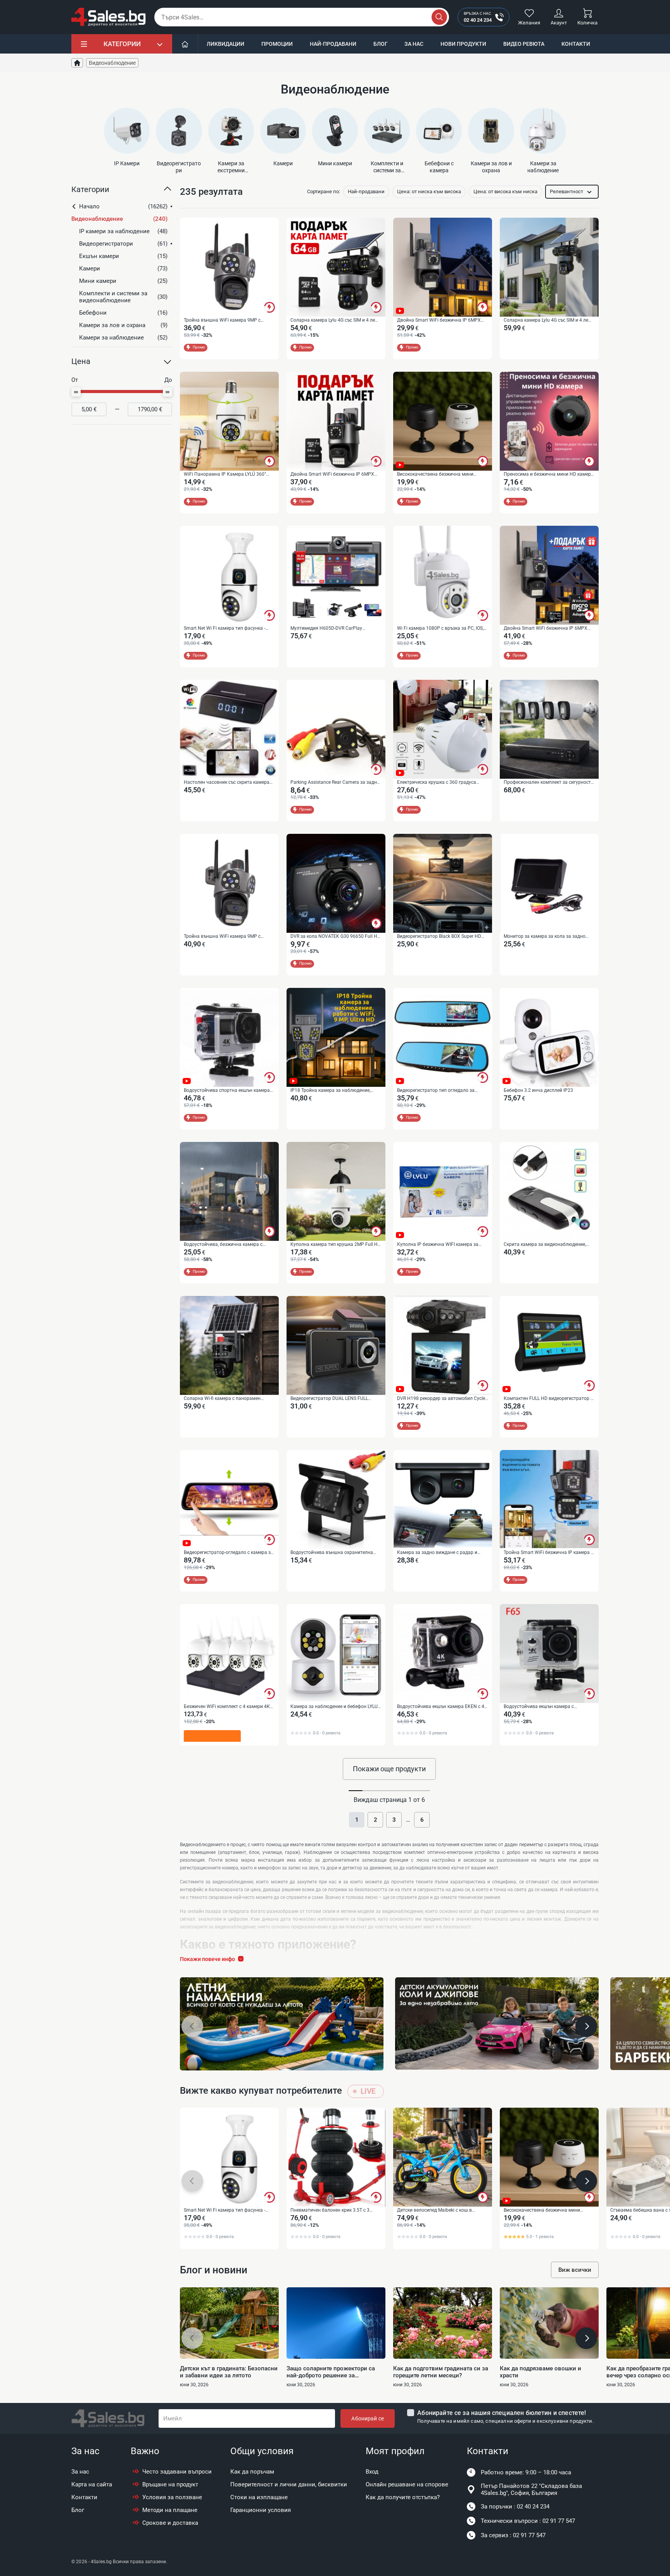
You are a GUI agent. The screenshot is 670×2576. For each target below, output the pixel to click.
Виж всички (575, 2270)
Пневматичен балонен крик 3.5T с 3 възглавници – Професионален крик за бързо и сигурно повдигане (334, 2210)
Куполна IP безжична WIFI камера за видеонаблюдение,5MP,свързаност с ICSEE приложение (438, 1245)
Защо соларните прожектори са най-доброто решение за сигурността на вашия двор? (331, 2372)
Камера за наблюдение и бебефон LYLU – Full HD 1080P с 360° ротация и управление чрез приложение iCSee (334, 1707)
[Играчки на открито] (282, 2024)
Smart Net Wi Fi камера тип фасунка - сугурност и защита (224, 629)
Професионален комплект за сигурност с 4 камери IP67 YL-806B (549, 783)
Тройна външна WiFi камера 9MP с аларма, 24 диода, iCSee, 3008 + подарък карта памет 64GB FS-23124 (228, 320)
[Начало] (185, 44)
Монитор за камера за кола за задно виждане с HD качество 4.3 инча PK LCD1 (545, 937)
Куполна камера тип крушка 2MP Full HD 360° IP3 (336, 1245)
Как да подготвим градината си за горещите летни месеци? (441, 2372)
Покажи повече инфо (207, 1959)
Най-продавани (333, 44)
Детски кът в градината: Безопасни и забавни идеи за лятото (229, 2372)
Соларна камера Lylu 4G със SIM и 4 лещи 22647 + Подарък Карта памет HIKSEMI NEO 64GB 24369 (336, 320)
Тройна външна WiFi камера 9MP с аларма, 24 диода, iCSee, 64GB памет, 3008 (224, 937)
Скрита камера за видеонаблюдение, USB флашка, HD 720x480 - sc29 (545, 1245)
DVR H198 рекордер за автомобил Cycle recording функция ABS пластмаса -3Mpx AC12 (441, 1399)
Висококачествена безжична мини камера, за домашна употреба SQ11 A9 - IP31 (441, 475)
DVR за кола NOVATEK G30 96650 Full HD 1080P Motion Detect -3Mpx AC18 (335, 937)
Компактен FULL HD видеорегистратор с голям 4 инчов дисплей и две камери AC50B (548, 1399)
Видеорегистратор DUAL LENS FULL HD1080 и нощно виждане (329, 1399)
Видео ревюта (524, 44)
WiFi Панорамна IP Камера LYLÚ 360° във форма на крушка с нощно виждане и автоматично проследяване (228, 475)
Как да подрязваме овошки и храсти (540, 2372)
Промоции (277, 44)
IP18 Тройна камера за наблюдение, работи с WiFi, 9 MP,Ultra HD (330, 1091)
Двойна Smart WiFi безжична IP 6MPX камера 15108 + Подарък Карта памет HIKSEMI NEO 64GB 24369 (333, 475)
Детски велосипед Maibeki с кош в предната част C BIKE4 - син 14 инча (437, 2210)
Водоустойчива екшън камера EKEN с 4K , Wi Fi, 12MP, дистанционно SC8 (442, 1707)
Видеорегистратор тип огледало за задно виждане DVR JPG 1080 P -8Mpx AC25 (439, 1091)
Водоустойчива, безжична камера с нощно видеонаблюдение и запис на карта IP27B (224, 1245)
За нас (414, 44)
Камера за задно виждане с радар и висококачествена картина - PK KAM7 (439, 1553)
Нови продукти (463, 44)
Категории (122, 44)
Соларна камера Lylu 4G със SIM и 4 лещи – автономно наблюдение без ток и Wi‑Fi (549, 320)
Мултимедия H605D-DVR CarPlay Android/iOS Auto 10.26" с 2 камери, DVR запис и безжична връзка (334, 629)
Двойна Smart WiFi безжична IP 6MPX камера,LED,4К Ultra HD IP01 (439, 320)
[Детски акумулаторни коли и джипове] (497, 2023)
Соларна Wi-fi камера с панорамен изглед (222, 1399)
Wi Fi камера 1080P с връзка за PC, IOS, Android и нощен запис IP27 (440, 629)
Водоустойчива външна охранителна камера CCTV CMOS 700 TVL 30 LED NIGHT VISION (332, 1553)
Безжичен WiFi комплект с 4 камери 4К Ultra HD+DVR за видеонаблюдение (227, 1707)
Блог (381, 44)
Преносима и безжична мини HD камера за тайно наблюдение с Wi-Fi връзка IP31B (549, 475)
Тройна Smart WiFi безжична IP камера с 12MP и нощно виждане (548, 1553)
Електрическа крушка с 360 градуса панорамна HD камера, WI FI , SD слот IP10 (439, 783)
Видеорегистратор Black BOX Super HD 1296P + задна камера (439, 937)
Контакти (576, 44)
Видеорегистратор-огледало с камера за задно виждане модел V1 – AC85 (229, 1553)
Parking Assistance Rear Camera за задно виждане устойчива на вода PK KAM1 (335, 783)
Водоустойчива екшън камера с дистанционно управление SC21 (539, 1707)
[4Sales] (109, 17)
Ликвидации (225, 44)
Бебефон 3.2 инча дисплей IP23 (538, 1090)
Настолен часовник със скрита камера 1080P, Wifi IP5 (227, 783)
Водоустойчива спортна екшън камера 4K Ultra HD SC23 (227, 1091)
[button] (122, 192)
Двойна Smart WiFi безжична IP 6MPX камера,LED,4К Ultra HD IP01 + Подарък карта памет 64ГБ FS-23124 (547, 629)
